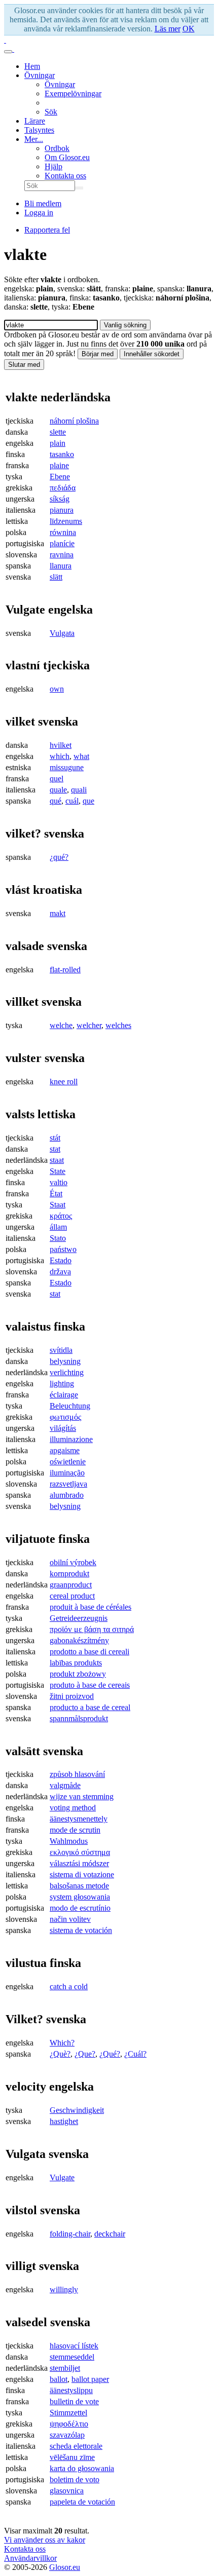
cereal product (72, 1596)
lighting (62, 1384)
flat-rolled (65, 970)
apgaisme (65, 1450)
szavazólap (67, 2435)
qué (56, 801)
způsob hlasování (77, 1774)
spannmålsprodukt (79, 1718)
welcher (89, 1025)
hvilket (61, 745)
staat (57, 1160)
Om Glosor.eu (67, 157)
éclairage (64, 1395)
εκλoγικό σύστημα (80, 1852)
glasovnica (67, 2491)
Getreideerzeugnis (79, 1618)
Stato (58, 1238)
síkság (60, 499)
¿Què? (60, 2054)
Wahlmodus (69, 1841)
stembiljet (65, 2368)
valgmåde (65, 1785)
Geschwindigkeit (77, 2110)
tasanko (62, 454)
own (57, 689)
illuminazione (71, 1439)
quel (57, 779)
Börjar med (98, 354)
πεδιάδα (63, 488)
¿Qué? (110, 2054)
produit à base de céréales (90, 1607)
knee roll (64, 1082)
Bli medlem (43, 203)
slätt (56, 577)
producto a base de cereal (90, 1707)
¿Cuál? (135, 2054)
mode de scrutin (75, 1830)
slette (58, 432)
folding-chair (70, 2234)
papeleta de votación (82, 2502)
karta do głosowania (82, 2468)
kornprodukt (69, 1574)
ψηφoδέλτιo (69, 2424)
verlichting (67, 1372)
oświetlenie (68, 1462)
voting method (73, 1808)
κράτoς (61, 1216)
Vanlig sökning (125, 325)
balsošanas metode (79, 1886)
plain (58, 443)
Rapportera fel (47, 230)
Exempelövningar (73, 93)
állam (58, 1227)
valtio (59, 1182)
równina (63, 532)
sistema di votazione (82, 1874)
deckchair (110, 2234)
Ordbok (57, 148)
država (60, 1272)
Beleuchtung (70, 1406)
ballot (59, 2379)
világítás (63, 1428)
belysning (65, 1361)
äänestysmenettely (79, 1819)
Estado (61, 1260)
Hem (32, 66)
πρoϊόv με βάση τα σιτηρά (92, 1629)
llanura (61, 566)
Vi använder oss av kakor (45, 2540)
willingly (64, 2289)
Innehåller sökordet (152, 354)
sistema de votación (81, 1930)
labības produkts (76, 1663)
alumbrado (67, 1495)
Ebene (60, 477)
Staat (58, 1205)
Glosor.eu (65, 2567)
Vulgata (62, 633)
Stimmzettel (68, 2413)
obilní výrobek (73, 1562)
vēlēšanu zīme (72, 2457)
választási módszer (79, 1863)
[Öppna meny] (8, 52)
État (56, 1194)
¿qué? (59, 857)
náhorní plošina (74, 421)
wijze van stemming (82, 1796)
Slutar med (24, 365)
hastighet (64, 2121)
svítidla (61, 1350)
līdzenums (66, 521)
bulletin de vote (74, 2401)
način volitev (70, 1919)
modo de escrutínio (80, 1908)
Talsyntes (39, 130)
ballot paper (90, 2379)
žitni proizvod (72, 1696)
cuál (72, 801)
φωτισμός (65, 1417)
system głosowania (80, 1897)
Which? (62, 2043)
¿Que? (85, 2054)
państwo (63, 1249)
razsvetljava (68, 1484)
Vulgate (62, 2177)
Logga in (39, 213)
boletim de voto (75, 2479)
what (81, 756)
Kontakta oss (65, 176)
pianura (62, 510)
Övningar (40, 75)
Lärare (35, 121)
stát (55, 1138)
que (88, 801)
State (58, 1171)
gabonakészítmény (79, 1640)
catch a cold (69, 1986)
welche (61, 1025)
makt (58, 913)
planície (62, 543)
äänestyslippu (71, 2390)
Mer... (34, 139)
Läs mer (168, 29)
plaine (59, 465)
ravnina (62, 555)
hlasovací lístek (74, 2346)
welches (118, 1025)
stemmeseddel (72, 2357)
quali (79, 790)
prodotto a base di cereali (89, 1652)
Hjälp (53, 166)
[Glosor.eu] (5, 40)
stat (55, 1149)
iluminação (67, 1473)
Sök (51, 112)
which (60, 756)
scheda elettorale (76, 2446)
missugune (67, 767)
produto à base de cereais (90, 1685)
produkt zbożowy (78, 1674)
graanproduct (71, 1585)
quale (58, 790)
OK (189, 29)
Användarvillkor (30, 2558)
